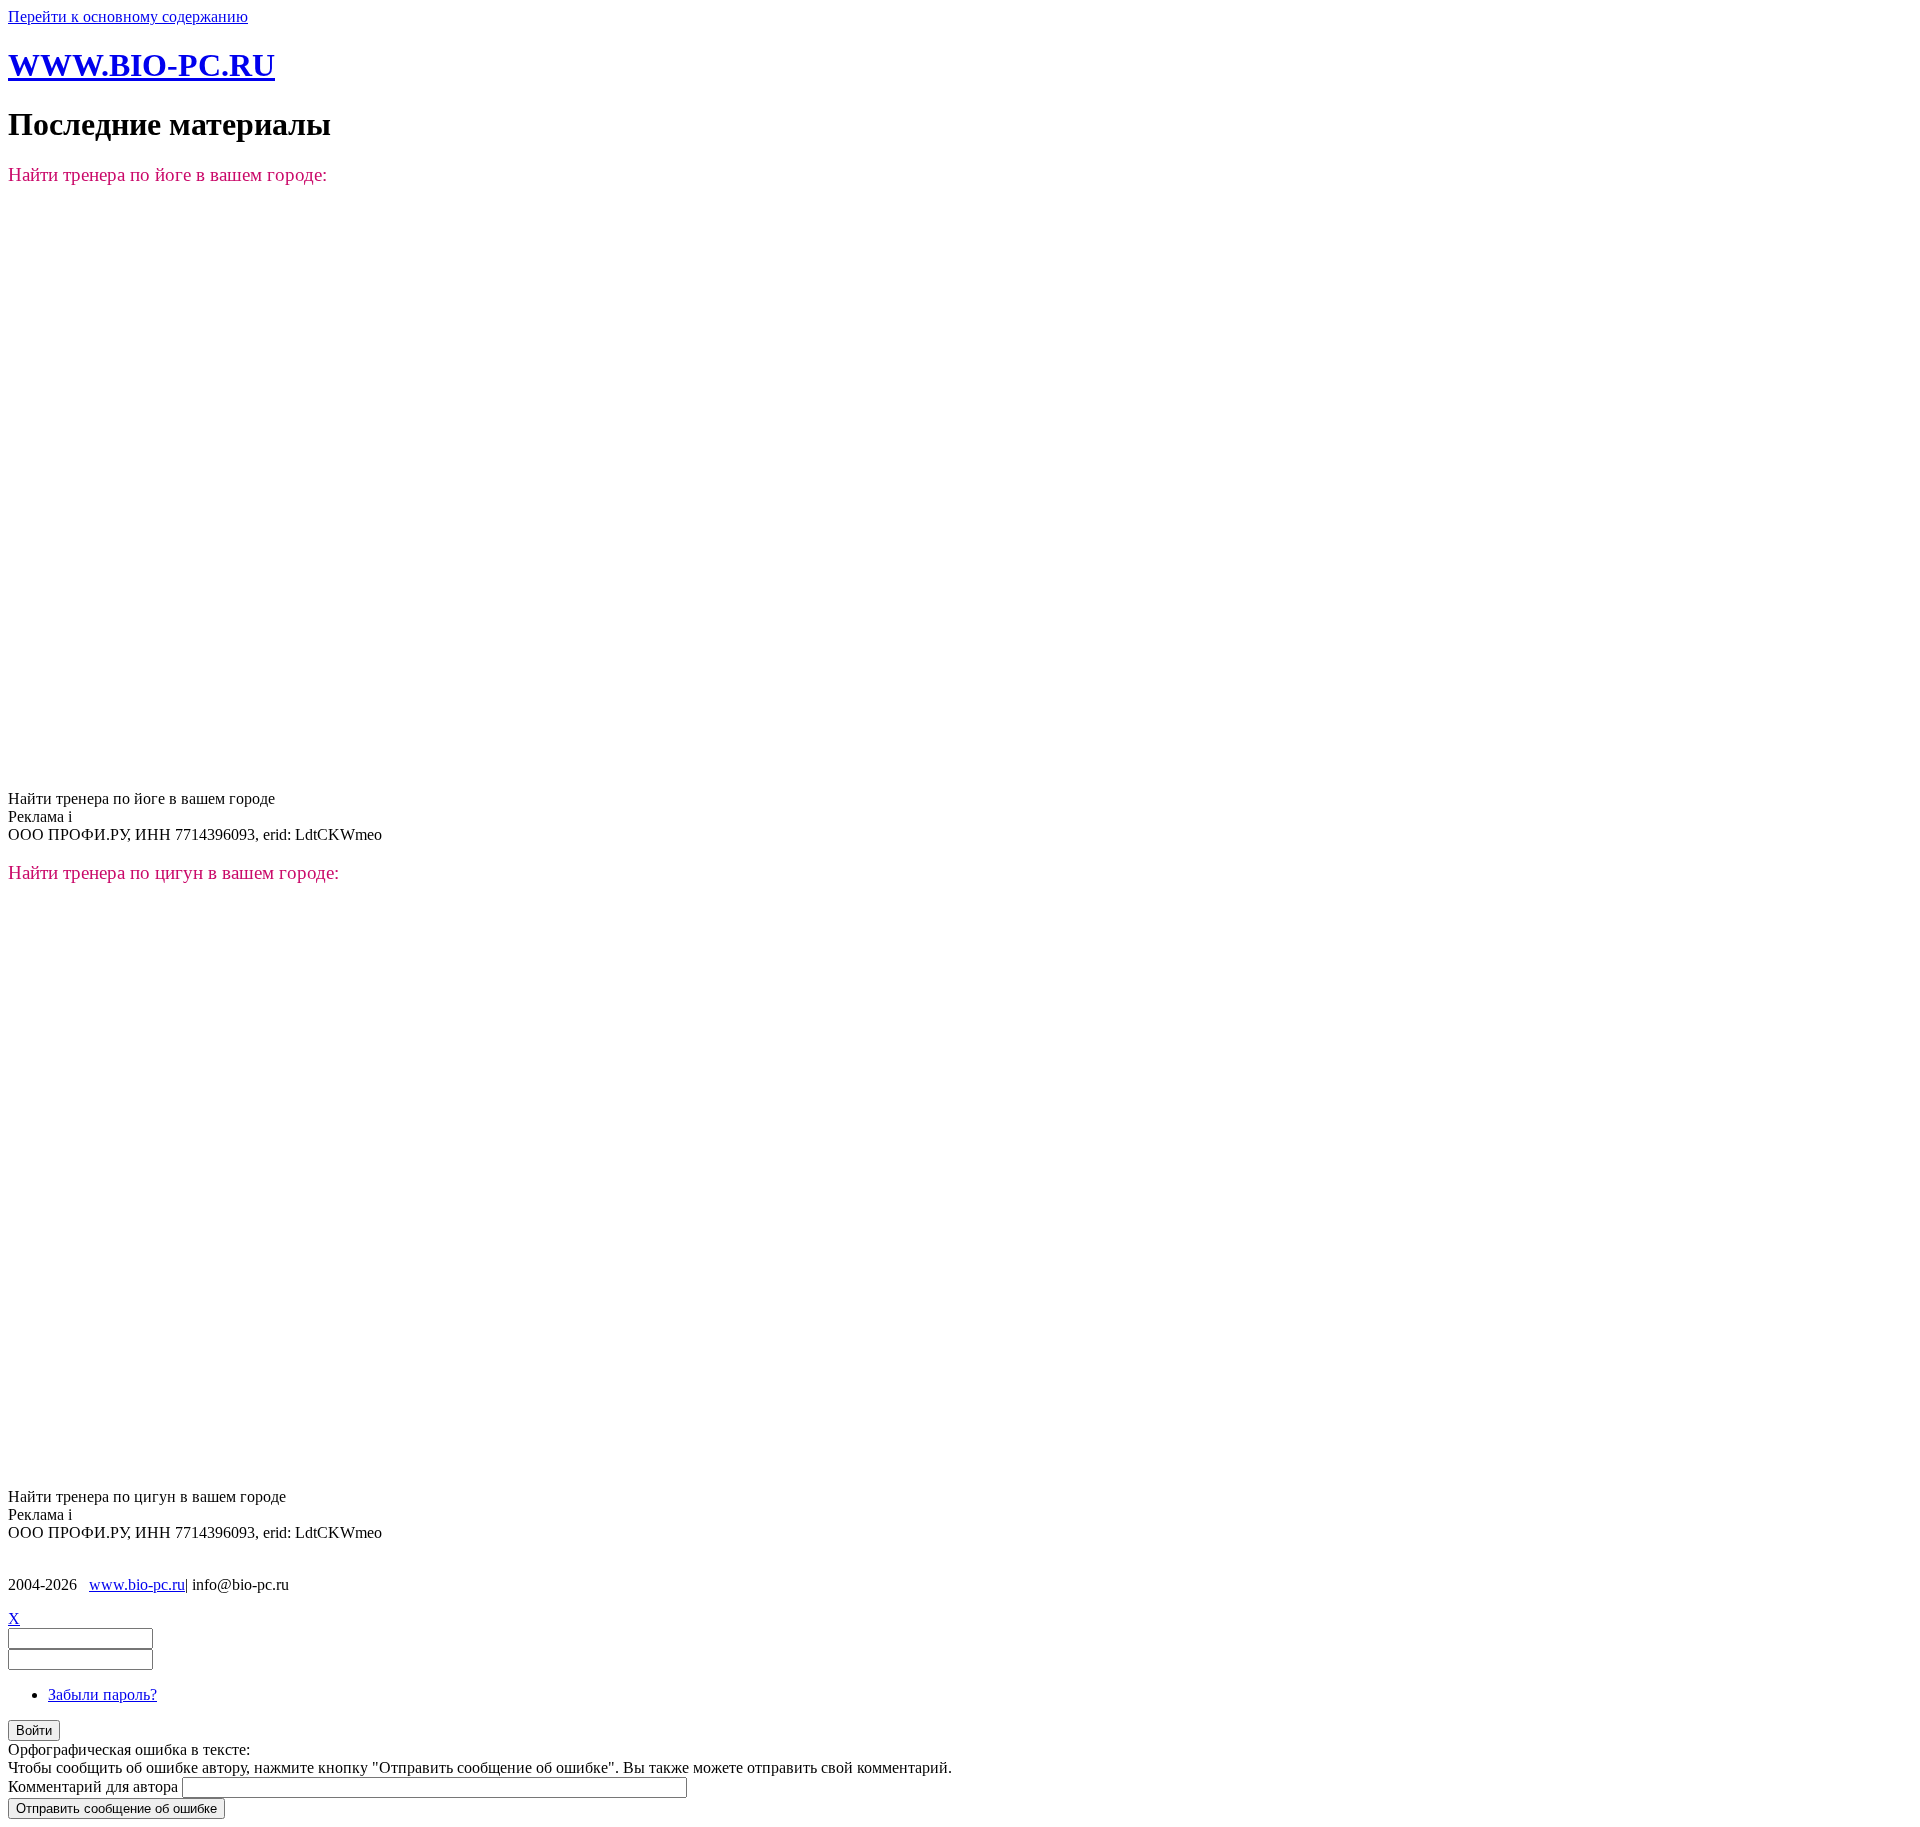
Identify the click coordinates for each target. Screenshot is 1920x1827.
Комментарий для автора (95, 1786)
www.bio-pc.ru (137, 1584)
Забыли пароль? (102, 1694)
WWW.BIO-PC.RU (141, 65)
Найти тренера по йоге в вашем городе (141, 798)
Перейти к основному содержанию (128, 16)
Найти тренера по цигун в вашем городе (147, 1496)
